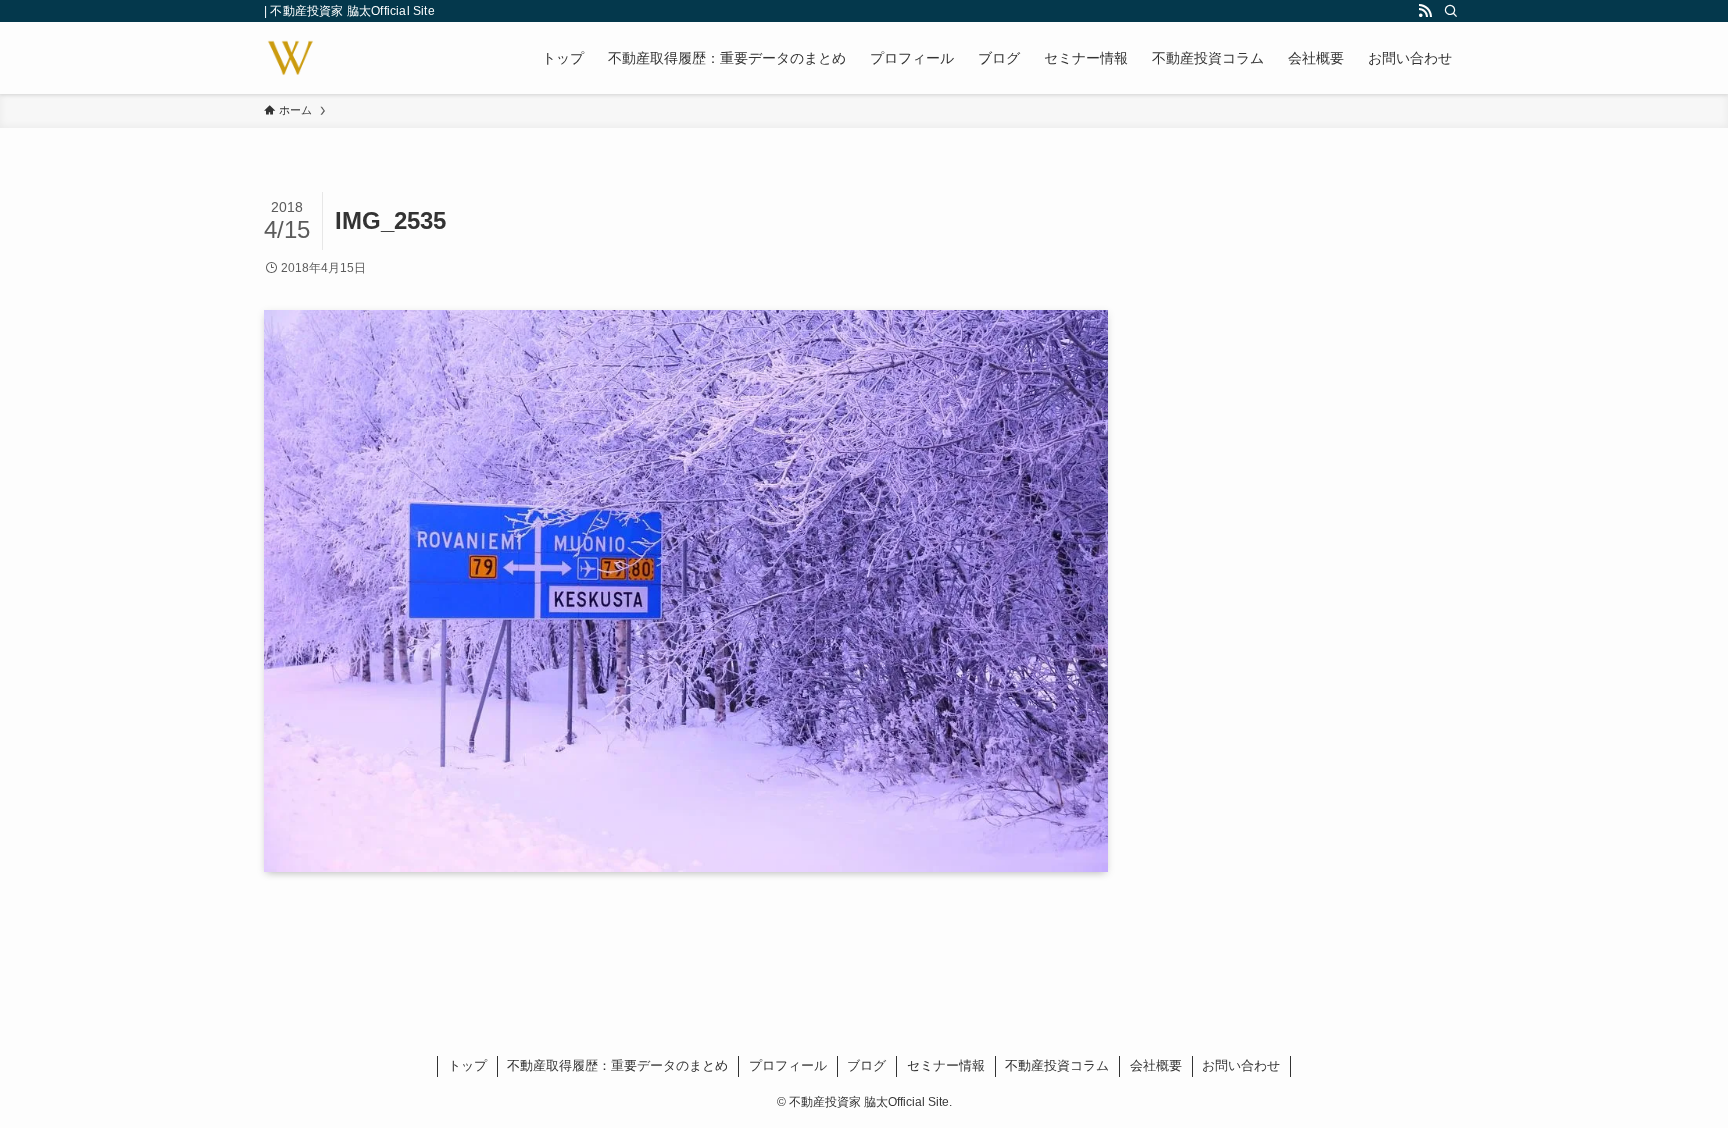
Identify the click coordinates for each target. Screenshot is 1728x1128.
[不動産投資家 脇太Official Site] (290, 58)
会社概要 (1156, 1065)
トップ (467, 1065)
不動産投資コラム (1057, 1065)
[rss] (1425, 11)
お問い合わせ (1241, 1065)
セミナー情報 (946, 1065)
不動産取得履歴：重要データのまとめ (617, 1065)
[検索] (1451, 11)
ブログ (866, 1065)
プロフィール (788, 1065)
